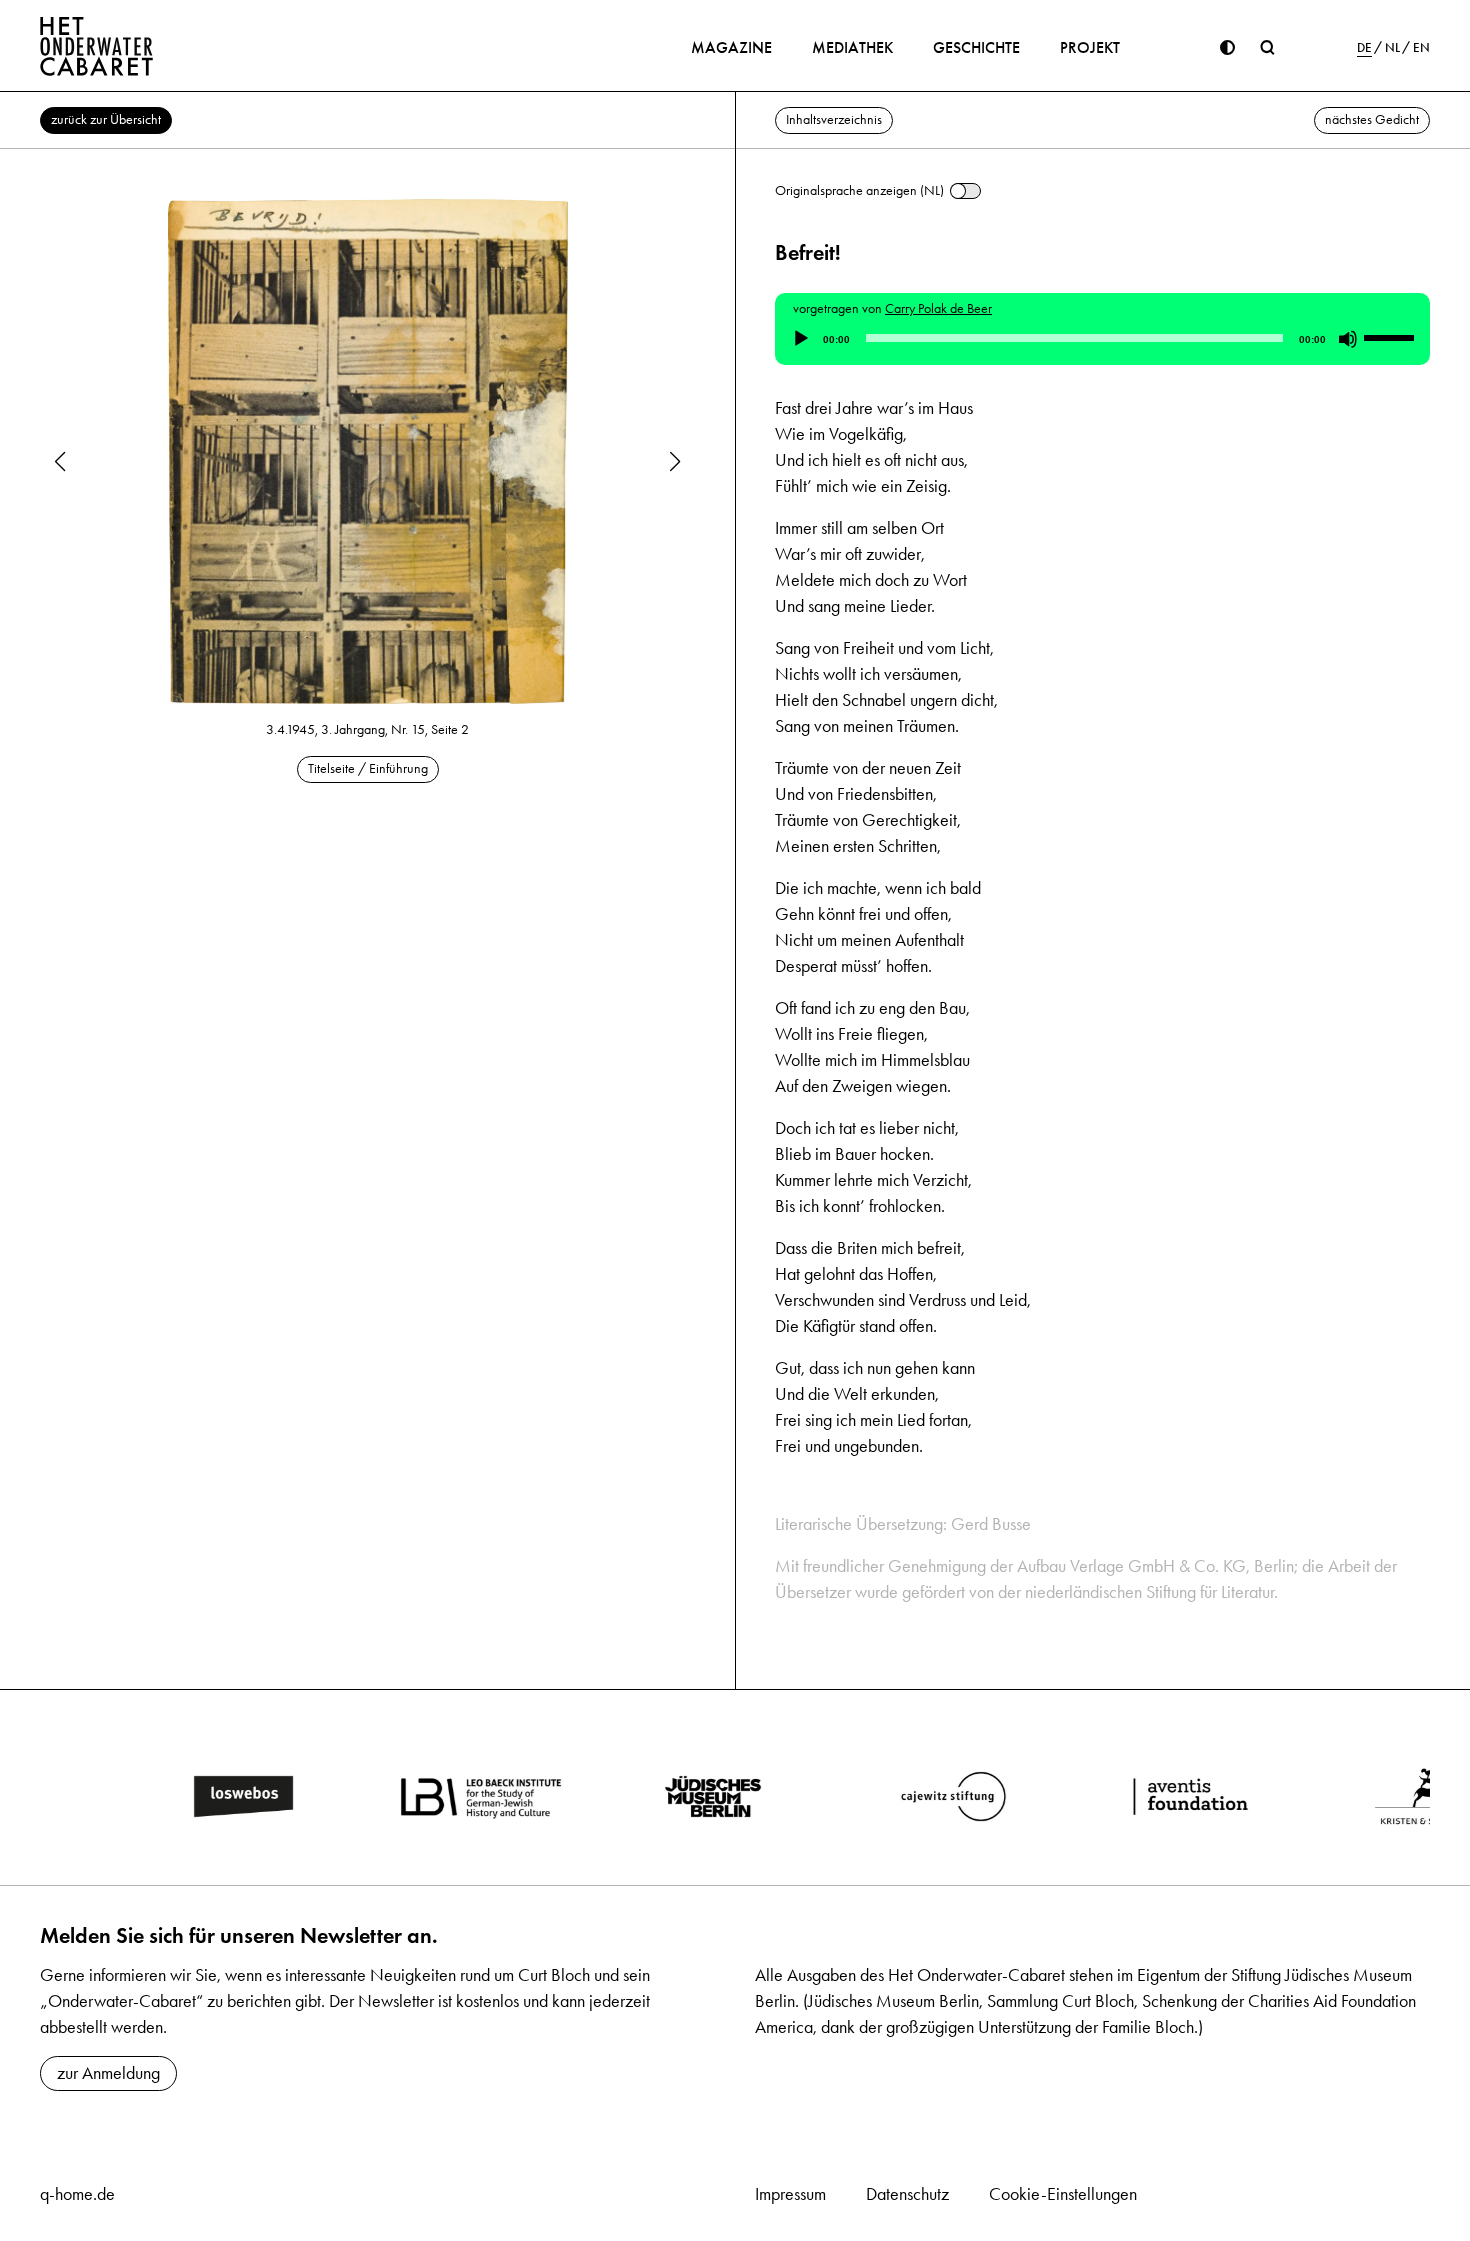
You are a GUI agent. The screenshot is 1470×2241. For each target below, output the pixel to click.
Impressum (790, 2194)
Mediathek (852, 47)
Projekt (1090, 47)
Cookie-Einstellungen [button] (1063, 2194)
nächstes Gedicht (1372, 119)
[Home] (97, 46)
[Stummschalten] (1348, 339)
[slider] (1392, 337)
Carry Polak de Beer (938, 308)
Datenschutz (907, 2194)
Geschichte (976, 47)
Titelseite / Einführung (368, 768)
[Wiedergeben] (801, 339)
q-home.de (77, 2194)
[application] (1102, 339)
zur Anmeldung (108, 2073)
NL (1392, 48)
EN (1421, 48)
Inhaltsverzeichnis (834, 119)
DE (1364, 48)
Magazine (731, 47)
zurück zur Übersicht (106, 119)
